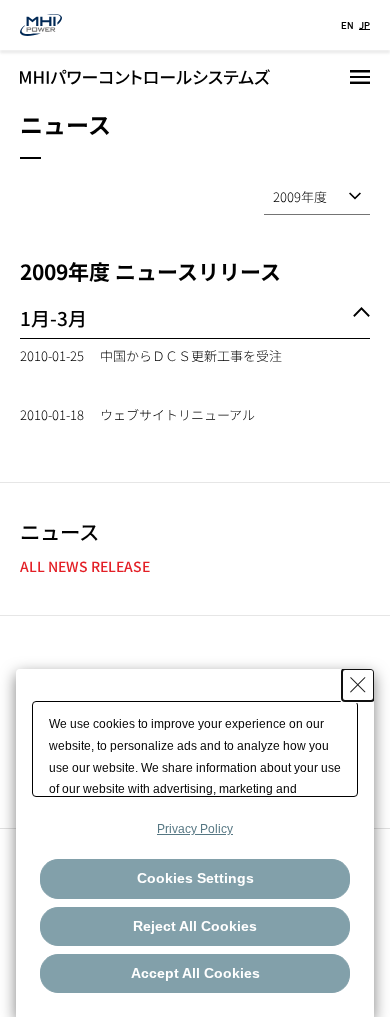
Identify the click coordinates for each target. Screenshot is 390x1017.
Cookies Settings (195, 878)
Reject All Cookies (195, 926)
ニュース (59, 531)
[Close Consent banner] (358, 685)
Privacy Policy (195, 829)
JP (364, 25)
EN (347, 25)
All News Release (85, 566)
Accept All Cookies (195, 973)
